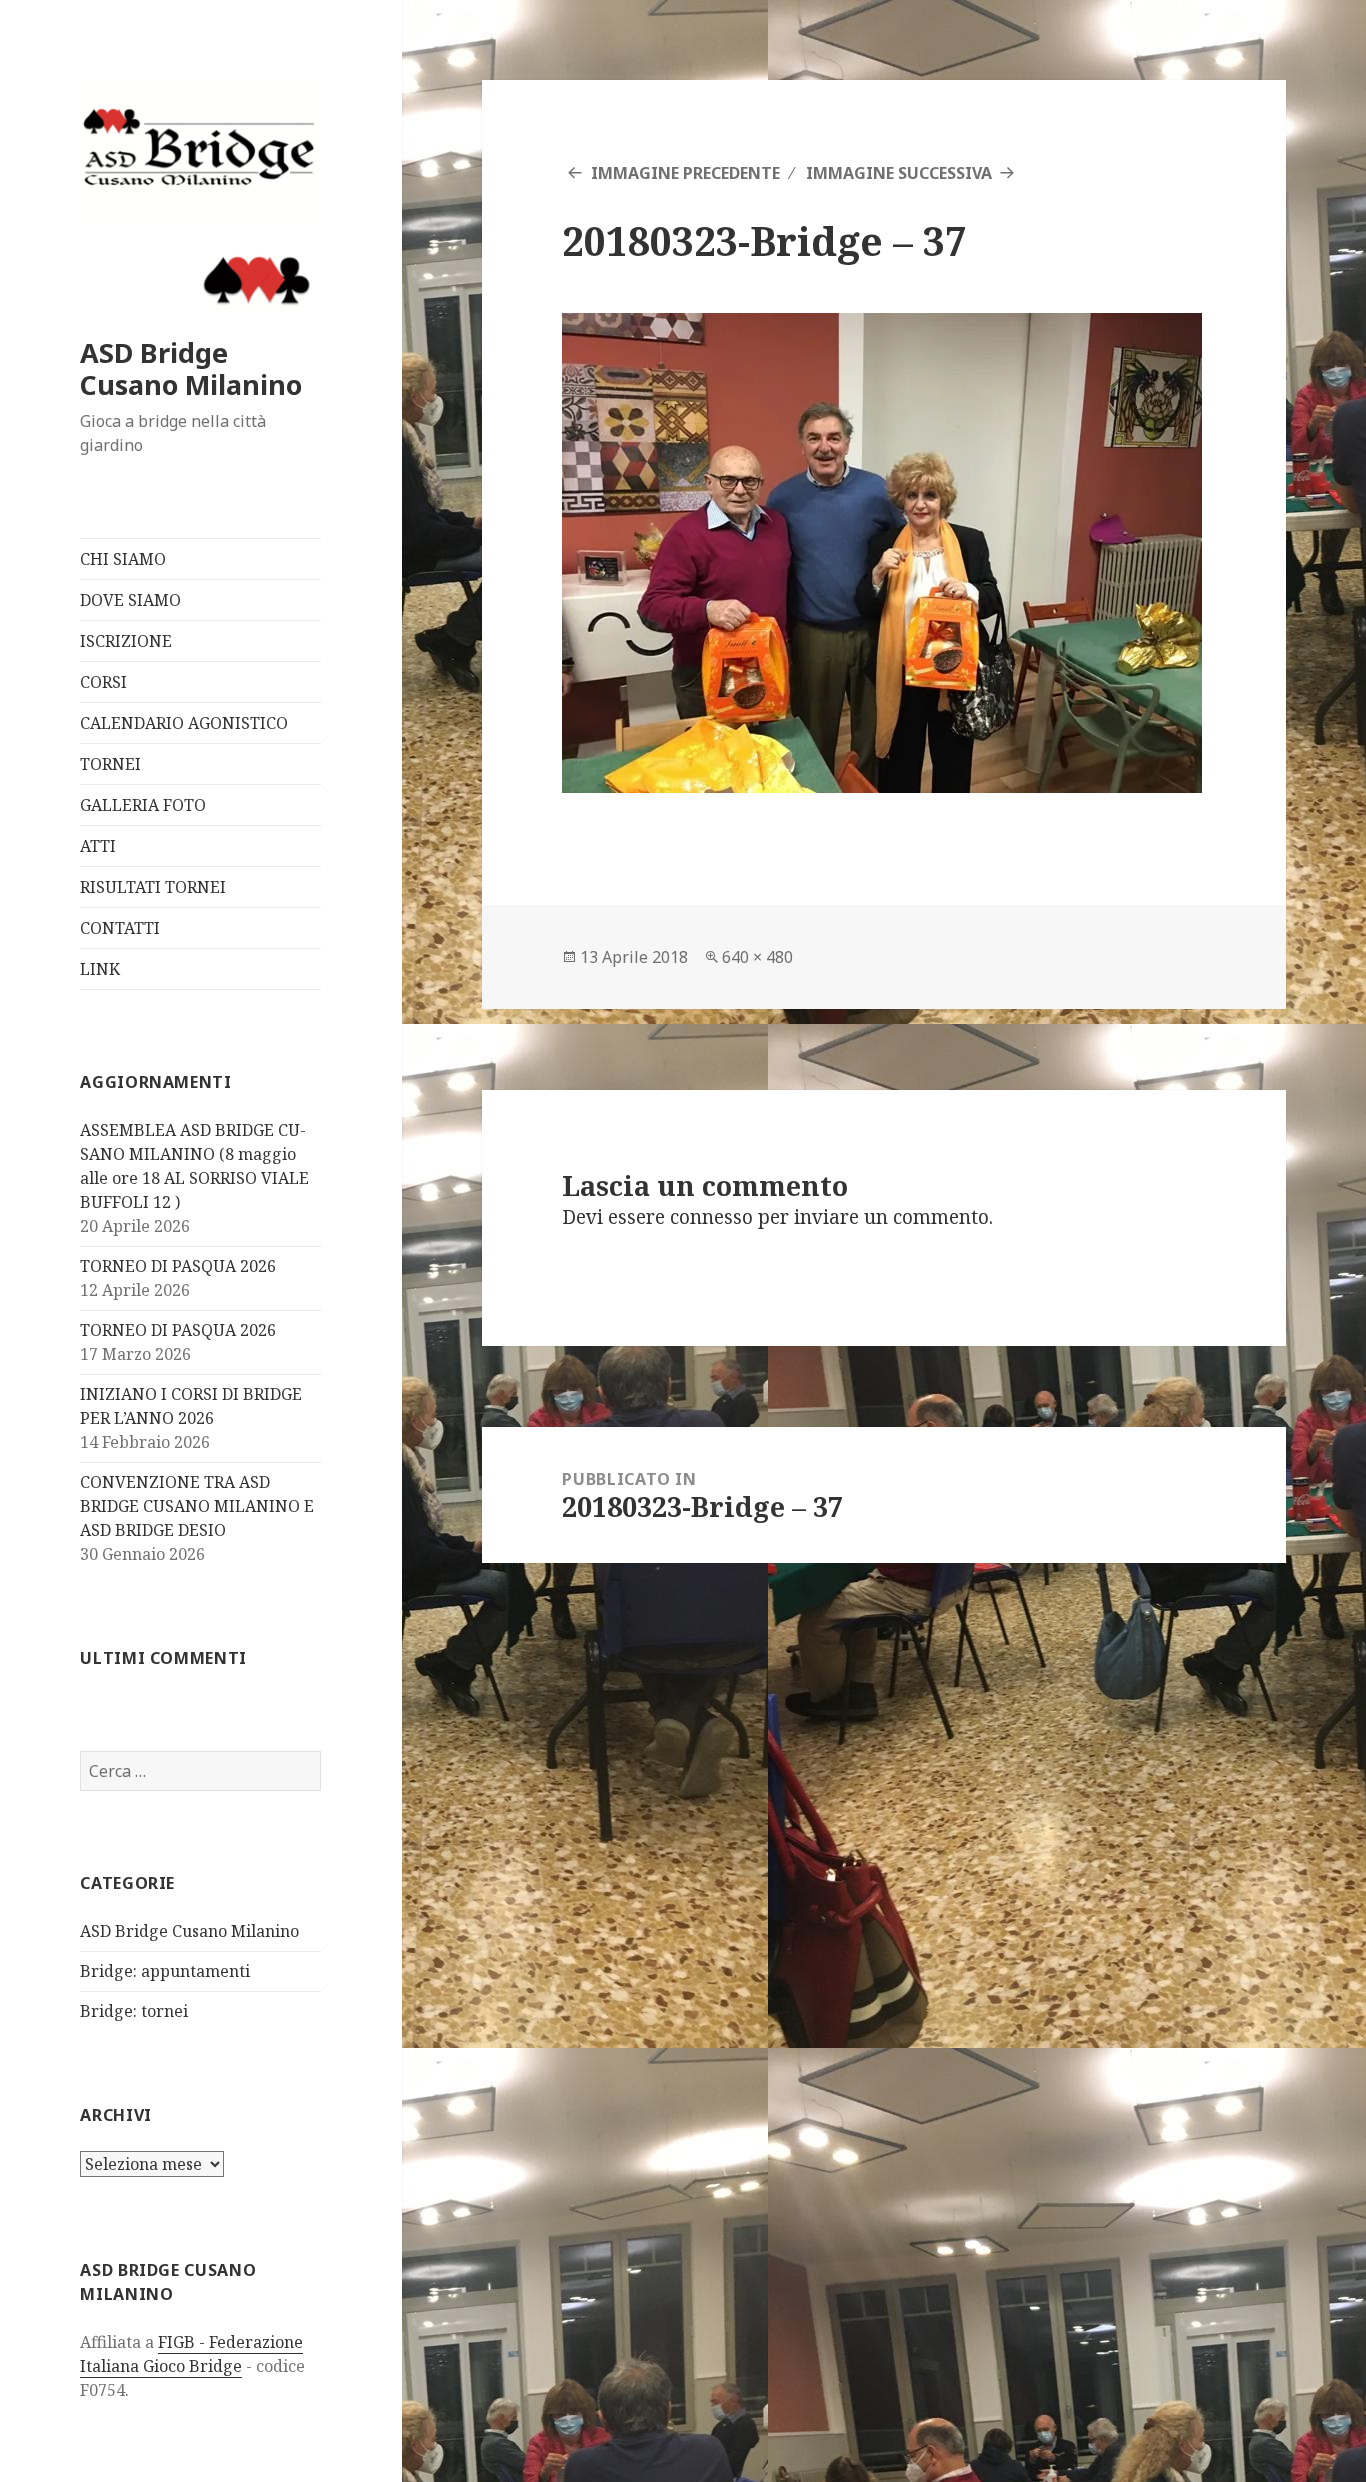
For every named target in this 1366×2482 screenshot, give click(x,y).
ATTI (98, 846)
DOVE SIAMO (130, 600)
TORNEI (110, 764)
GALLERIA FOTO (143, 805)
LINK (100, 969)
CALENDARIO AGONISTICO (184, 723)
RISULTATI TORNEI (153, 887)
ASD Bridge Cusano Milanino (191, 368)
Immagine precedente (685, 173)
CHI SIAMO (123, 559)
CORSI (103, 682)
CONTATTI (120, 928)
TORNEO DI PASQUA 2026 (178, 1266)
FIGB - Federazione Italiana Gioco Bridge (191, 2354)
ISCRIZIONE (126, 641)
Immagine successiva (899, 173)
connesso (711, 1217)
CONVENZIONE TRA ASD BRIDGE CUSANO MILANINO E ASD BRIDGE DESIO (197, 1506)
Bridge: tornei (134, 2011)
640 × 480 (757, 957)
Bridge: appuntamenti (165, 1971)
